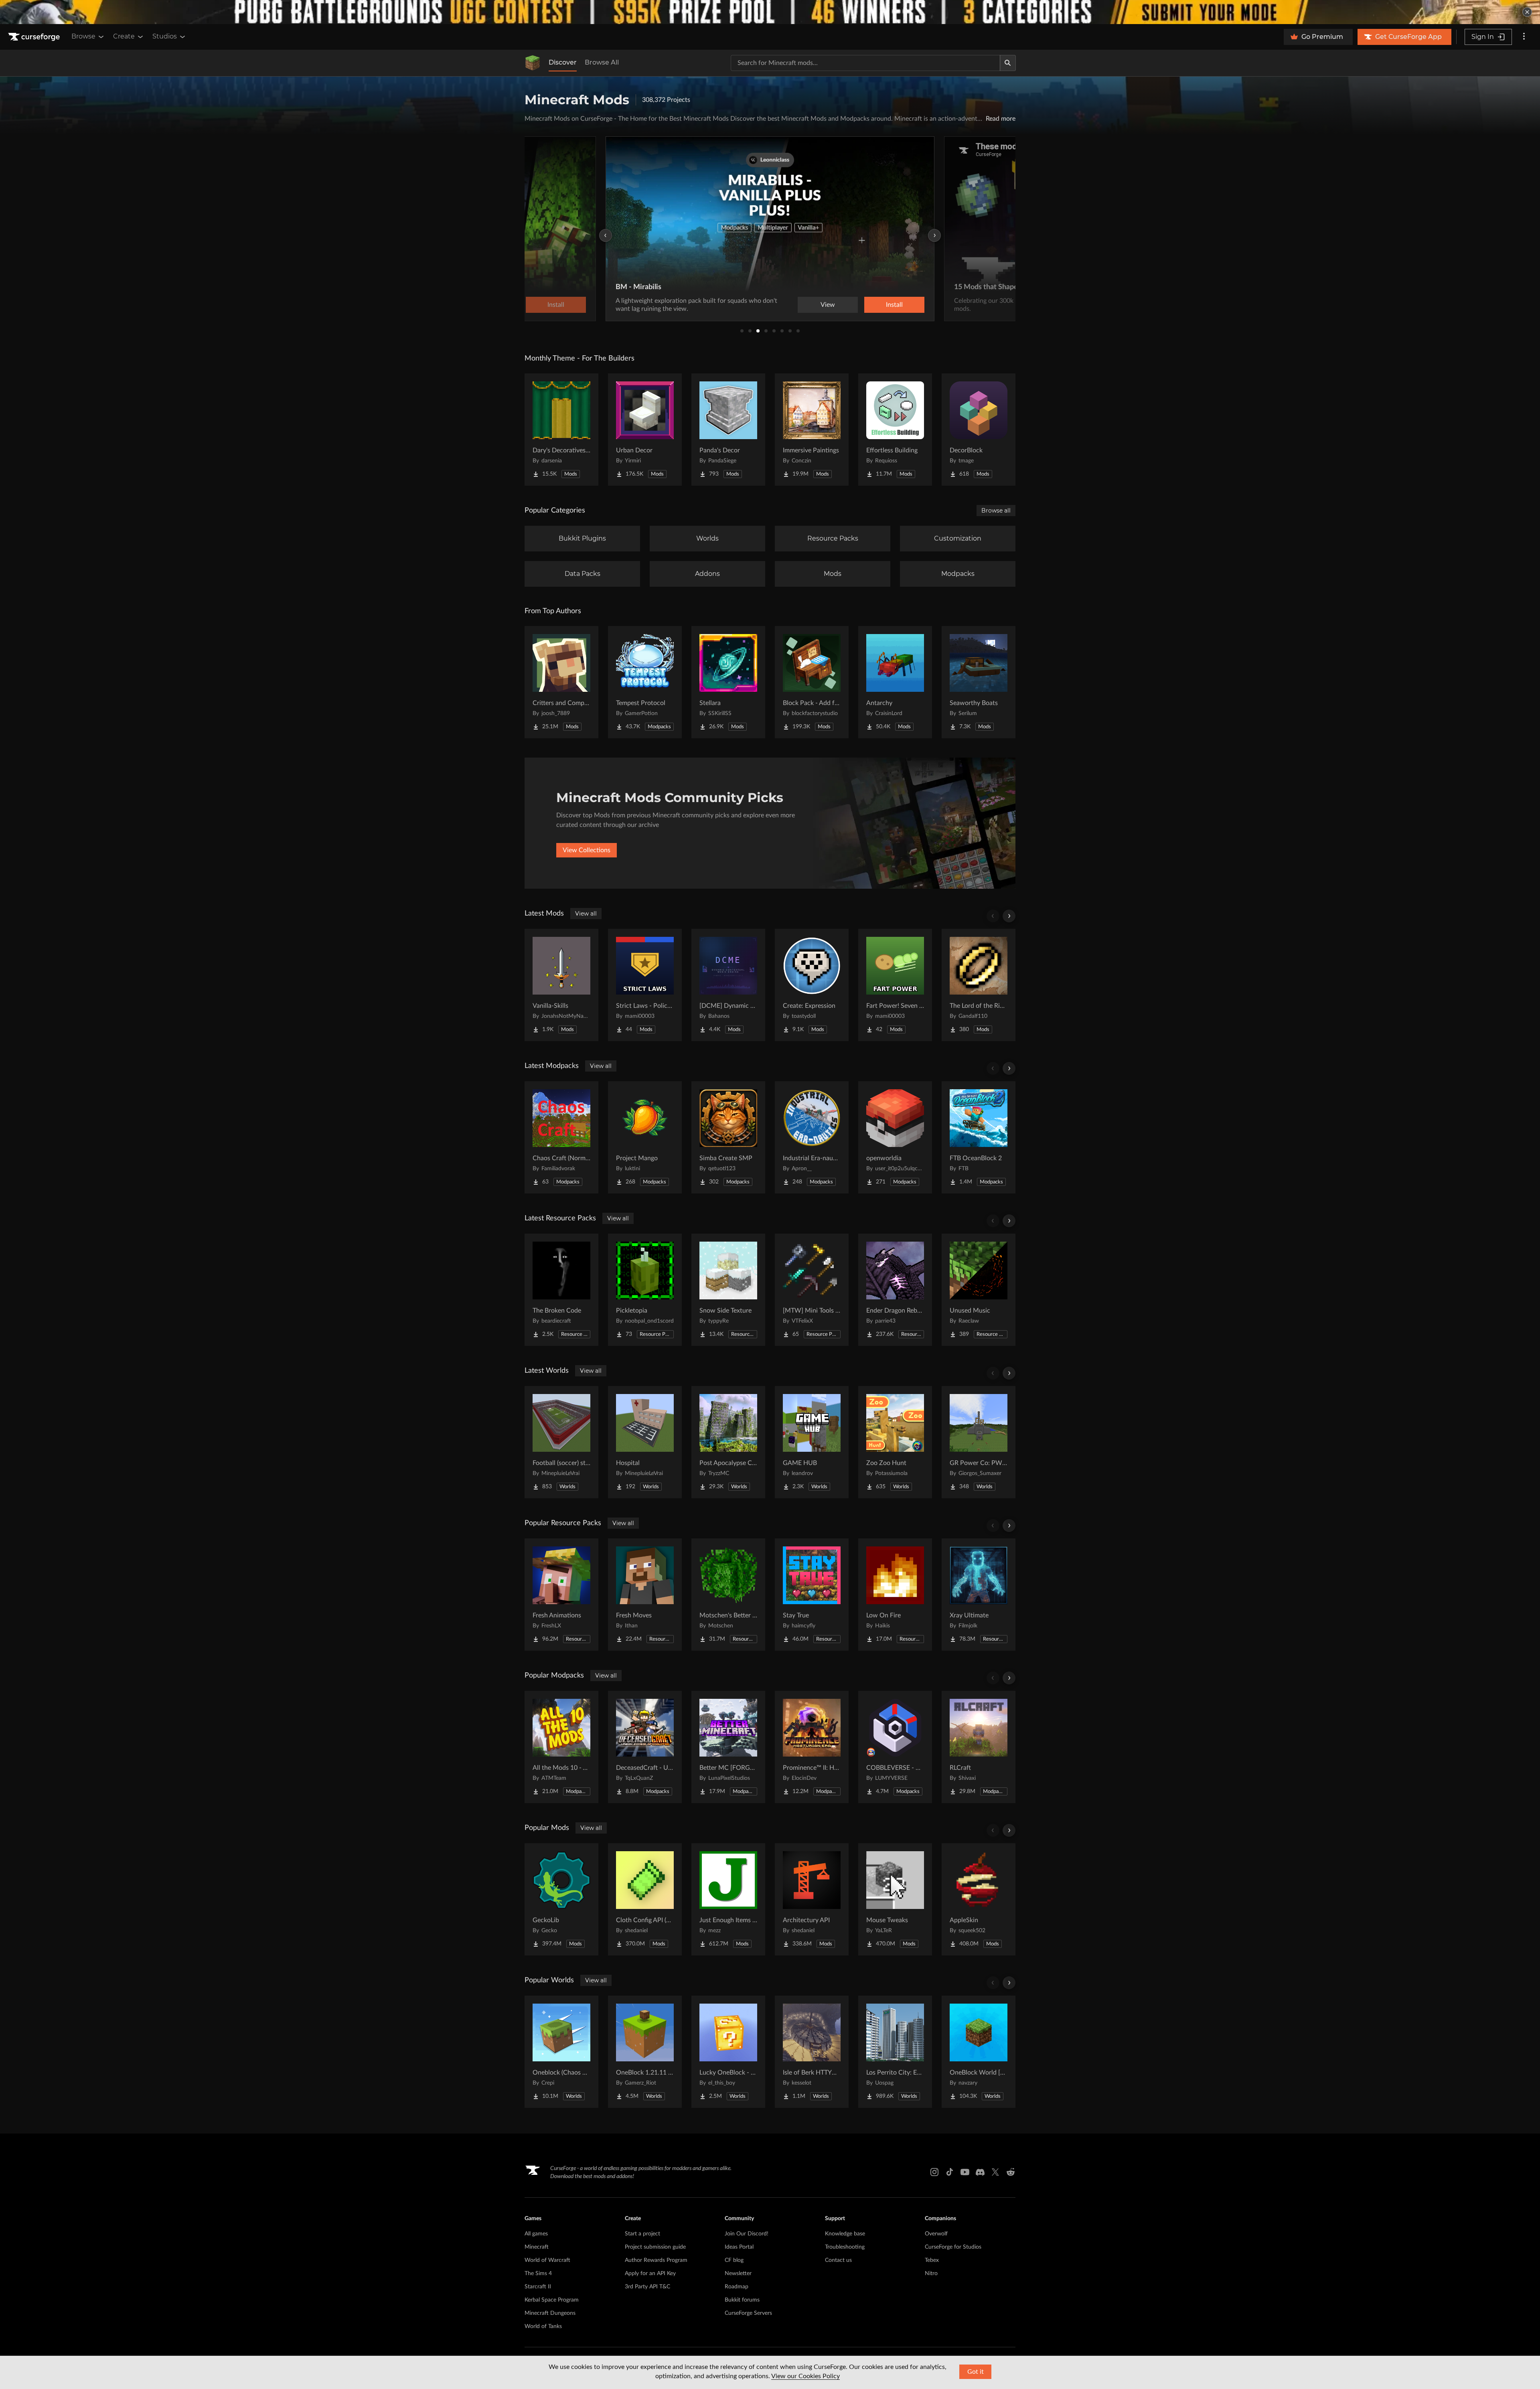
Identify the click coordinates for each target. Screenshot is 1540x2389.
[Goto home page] (35, 37)
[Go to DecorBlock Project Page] (979, 430)
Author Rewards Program (656, 2260)
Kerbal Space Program (552, 2300)
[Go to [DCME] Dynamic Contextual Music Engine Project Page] (728, 985)
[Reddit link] (1011, 2172)
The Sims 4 (538, 2274)
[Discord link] (980, 2172)
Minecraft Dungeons (550, 2313)
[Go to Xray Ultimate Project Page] (979, 1595)
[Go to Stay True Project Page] (812, 1595)
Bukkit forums (742, 2300)
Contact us (838, 2260)
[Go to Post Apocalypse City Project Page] (728, 1442)
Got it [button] (976, 2372)
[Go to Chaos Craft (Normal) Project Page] (561, 1137)
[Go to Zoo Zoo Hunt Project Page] (895, 1442)
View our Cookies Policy (805, 2376)
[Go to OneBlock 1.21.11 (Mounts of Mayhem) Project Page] (645, 2052)
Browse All (602, 62)
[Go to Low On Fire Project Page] (895, 1595)
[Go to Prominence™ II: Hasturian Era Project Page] (812, 1747)
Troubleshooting (845, 2247)
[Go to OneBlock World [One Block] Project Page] (979, 2052)
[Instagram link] (934, 2172)
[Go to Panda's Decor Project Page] (728, 430)
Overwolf (936, 2234)
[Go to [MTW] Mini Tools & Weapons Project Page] (812, 1290)
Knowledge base (845, 2234)
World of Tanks (543, 2326)
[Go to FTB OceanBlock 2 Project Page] (979, 1137)
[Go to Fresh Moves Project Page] (645, 1595)
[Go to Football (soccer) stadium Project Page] (561, 1442)
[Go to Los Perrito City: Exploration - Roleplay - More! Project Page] (895, 2052)
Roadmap (737, 2287)
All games (536, 2234)
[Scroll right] (1009, 916)
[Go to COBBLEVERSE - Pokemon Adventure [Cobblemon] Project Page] (895, 1747)
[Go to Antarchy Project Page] (895, 682)
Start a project (642, 2234)
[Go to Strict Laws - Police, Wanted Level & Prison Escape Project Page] (645, 985)
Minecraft (537, 2247)
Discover (563, 62)
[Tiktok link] (950, 2172)
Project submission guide (655, 2247)
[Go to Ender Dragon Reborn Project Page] (895, 1290)
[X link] (995, 2172)
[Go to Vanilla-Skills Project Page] (561, 985)
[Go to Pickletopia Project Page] (645, 1290)
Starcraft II (538, 2287)
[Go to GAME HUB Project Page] (812, 1442)
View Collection (872, 305)
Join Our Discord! (747, 2234)
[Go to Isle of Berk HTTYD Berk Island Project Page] (812, 2052)
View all (586, 914)
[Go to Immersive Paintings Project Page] (812, 430)
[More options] (1524, 37)
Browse (83, 36)
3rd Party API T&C (647, 2287)
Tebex (932, 2260)
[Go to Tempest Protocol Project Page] (645, 682)
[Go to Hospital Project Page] (645, 1442)
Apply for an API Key (650, 2274)
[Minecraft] (533, 63)
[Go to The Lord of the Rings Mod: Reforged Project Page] (979, 985)
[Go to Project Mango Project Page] (645, 1137)
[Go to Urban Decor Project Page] (645, 430)
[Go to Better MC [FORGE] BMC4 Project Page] (728, 1747)
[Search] (1008, 63)
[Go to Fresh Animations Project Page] (561, 1595)
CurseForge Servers (748, 2313)
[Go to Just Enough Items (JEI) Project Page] (728, 1899)
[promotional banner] (770, 12)
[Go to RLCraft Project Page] (979, 1747)
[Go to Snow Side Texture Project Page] (728, 1290)
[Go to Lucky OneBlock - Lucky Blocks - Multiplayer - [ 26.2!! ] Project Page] (728, 2052)
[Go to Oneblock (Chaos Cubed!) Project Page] (561, 2052)
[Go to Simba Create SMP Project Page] (728, 1137)
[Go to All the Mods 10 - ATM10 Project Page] (561, 1747)
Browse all (996, 511)
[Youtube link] (965, 2172)
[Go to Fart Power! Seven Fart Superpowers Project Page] (895, 985)
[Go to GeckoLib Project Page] (561, 1899)
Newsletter (738, 2274)
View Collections (587, 850)
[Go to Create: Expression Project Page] (812, 985)
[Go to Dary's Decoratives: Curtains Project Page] (561, 430)
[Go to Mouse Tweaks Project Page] (895, 1899)
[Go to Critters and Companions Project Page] (561, 682)
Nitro (931, 2274)
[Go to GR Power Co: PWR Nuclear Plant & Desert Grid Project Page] (979, 1442)
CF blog (734, 2260)
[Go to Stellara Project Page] (728, 682)
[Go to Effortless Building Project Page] (895, 430)
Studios (165, 36)
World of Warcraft (547, 2260)
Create (124, 36)
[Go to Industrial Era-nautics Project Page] (812, 1137)
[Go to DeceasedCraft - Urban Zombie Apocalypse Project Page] (645, 1747)
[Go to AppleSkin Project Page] (979, 1899)
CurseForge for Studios (953, 2247)
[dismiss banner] (1527, 12)
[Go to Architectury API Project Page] (812, 1899)
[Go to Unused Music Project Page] (979, 1290)
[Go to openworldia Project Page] (895, 1137)
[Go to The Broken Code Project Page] (561, 1290)
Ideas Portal (739, 2247)
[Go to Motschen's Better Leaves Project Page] (728, 1595)
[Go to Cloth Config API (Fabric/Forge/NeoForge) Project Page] (645, 1899)
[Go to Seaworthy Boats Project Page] (979, 682)
